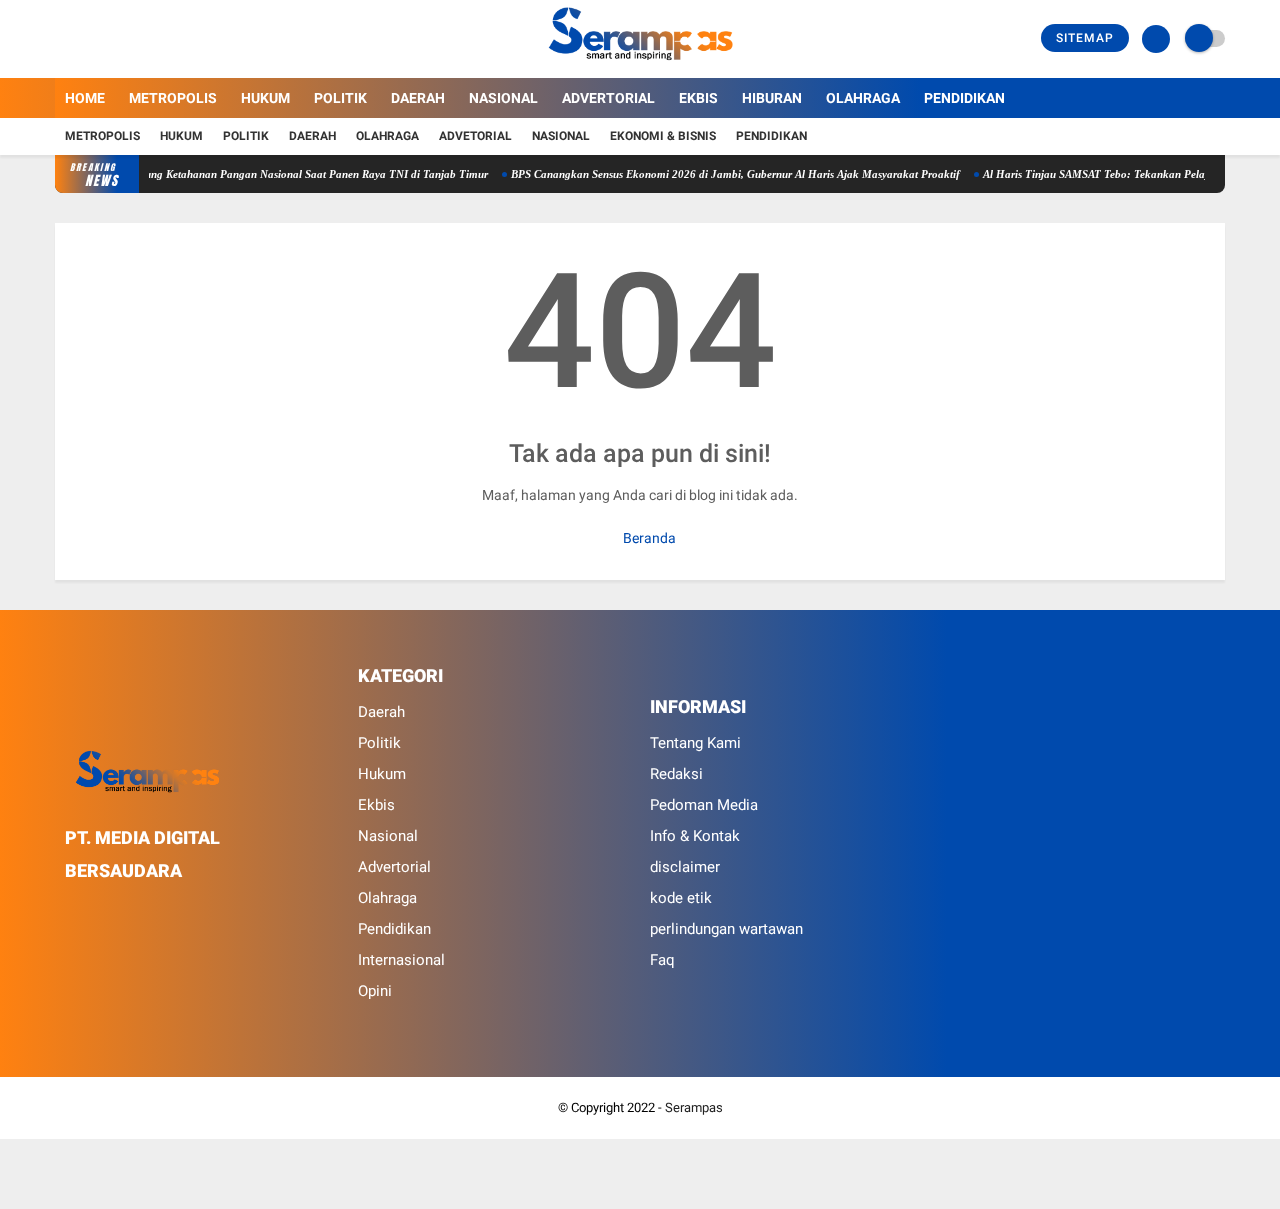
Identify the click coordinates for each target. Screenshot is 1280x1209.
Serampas (694, 1107)
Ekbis (698, 98)
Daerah (418, 98)
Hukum (265, 98)
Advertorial (608, 98)
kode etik (681, 898)
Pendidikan (964, 98)
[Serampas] (640, 66)
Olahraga (863, 98)
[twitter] (88, 39)
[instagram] (115, 39)
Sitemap (1085, 38)
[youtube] (142, 39)
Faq (662, 960)
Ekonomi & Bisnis (663, 136)
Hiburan (772, 98)
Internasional (401, 960)
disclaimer (685, 867)
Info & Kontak (695, 836)
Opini (375, 991)
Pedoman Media (704, 805)
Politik (340, 98)
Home (85, 98)
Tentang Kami (695, 743)
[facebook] (61, 39)
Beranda (648, 538)
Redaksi (676, 774)
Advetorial (475, 136)
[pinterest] (152, 907)
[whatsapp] (125, 907)
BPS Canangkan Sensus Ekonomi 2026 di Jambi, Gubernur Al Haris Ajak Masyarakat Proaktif (705, 174)
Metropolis (173, 98)
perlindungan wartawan (726, 929)
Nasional (503, 98)
